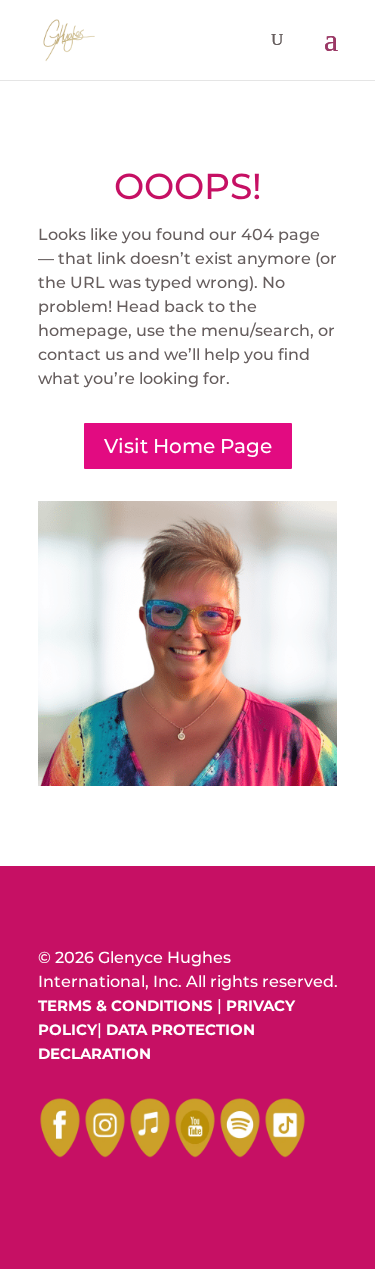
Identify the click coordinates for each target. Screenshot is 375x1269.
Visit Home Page (188, 446)
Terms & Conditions (125, 1005)
